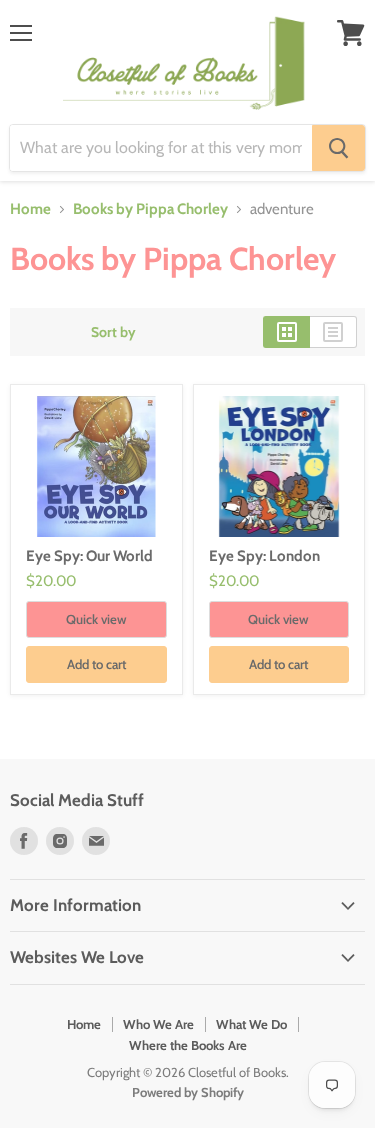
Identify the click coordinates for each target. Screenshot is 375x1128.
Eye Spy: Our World (89, 556)
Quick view (96, 619)
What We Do (251, 1024)
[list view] (333, 332)
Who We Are (158, 1024)
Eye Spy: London (264, 556)
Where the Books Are (188, 1045)
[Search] (338, 148)
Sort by (113, 332)
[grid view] (286, 332)
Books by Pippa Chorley (150, 209)
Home (30, 209)
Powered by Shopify (188, 1092)
